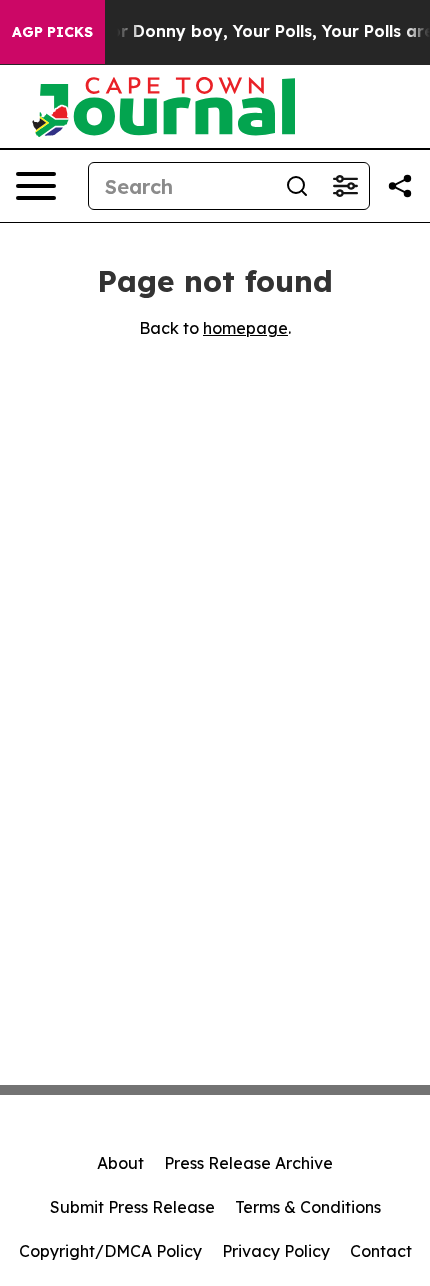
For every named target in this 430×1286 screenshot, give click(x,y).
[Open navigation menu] (36, 186)
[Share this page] (400, 186)
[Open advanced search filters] (345, 186)
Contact (381, 1251)
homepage (245, 328)
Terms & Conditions (308, 1207)
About (120, 1163)
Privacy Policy (276, 1251)
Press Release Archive (248, 1163)
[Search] (297, 186)
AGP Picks (52, 32)
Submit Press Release (132, 1207)
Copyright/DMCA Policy (110, 1251)
